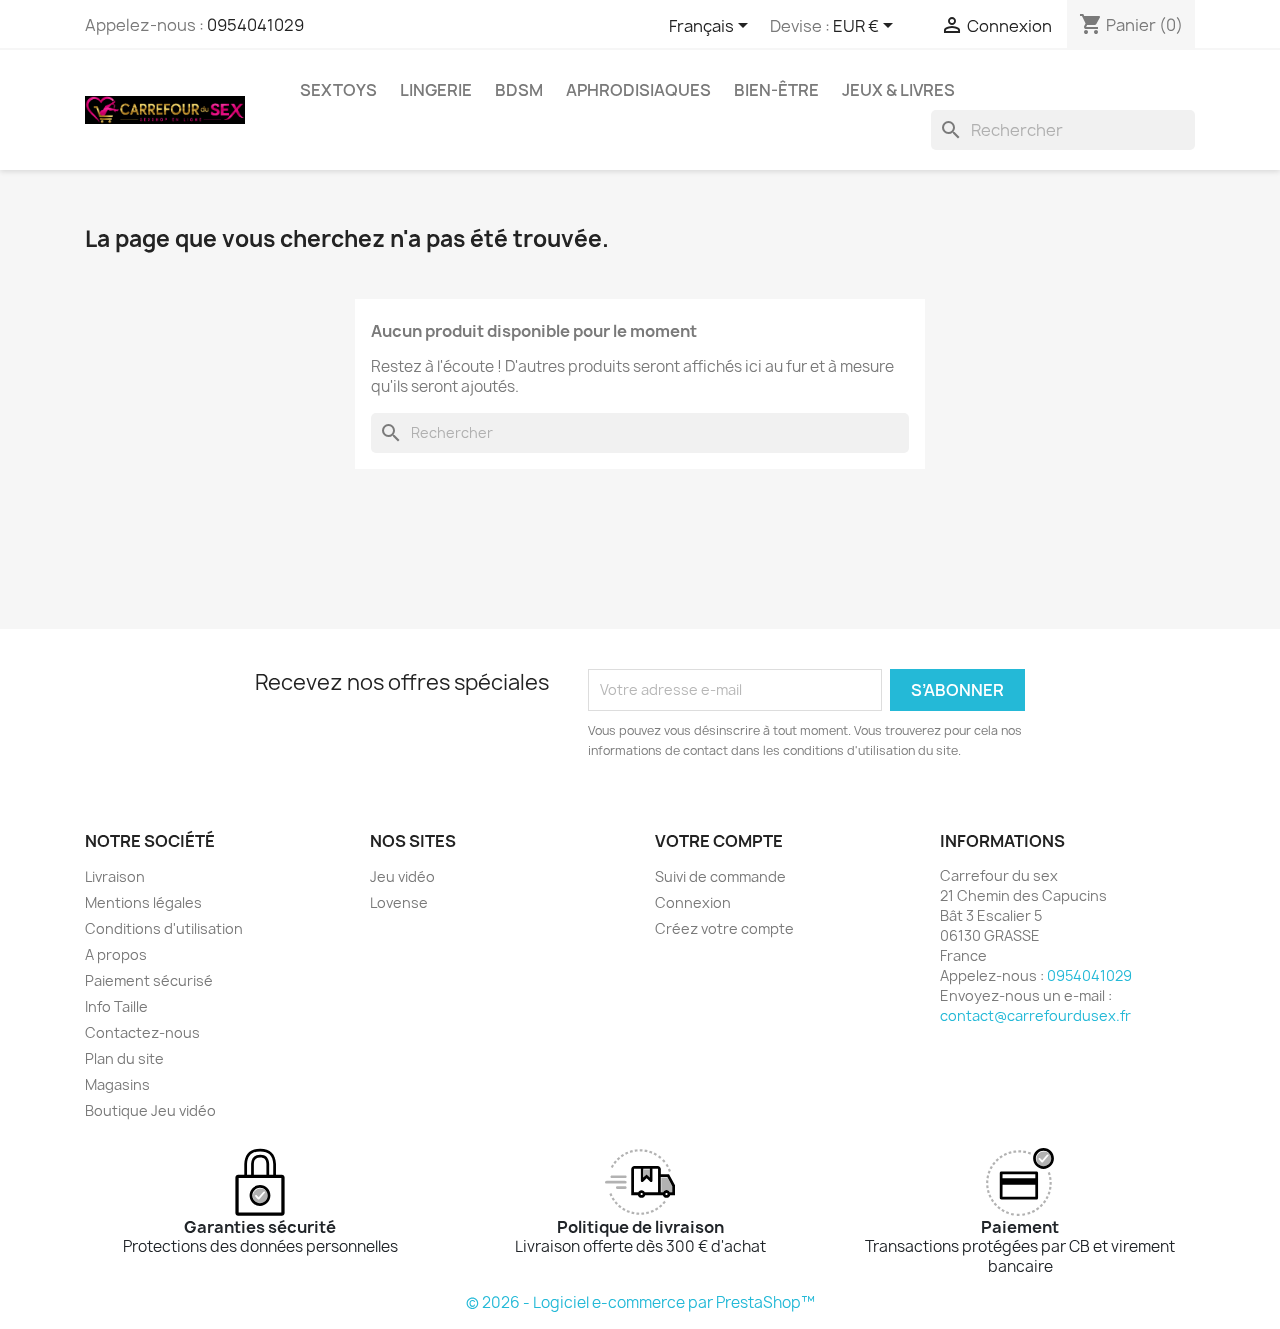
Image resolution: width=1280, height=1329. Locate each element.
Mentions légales (143, 902)
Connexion (693, 902)
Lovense (399, 902)
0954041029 (255, 25)
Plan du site (124, 1058)
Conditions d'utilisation (164, 928)
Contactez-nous (142, 1032)
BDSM (519, 90)
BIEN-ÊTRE (776, 90)
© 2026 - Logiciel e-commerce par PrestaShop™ (640, 1302)
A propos (116, 954)
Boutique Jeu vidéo (150, 1110)
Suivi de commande (720, 876)
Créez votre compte (724, 928)
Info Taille (116, 1006)
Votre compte (719, 841)
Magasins (117, 1084)
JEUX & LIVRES (898, 90)
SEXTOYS (338, 90)
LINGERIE (436, 90)
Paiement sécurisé (149, 980)
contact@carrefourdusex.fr (1035, 1015)
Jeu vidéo (402, 876)
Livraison (115, 876)
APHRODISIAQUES (638, 90)
